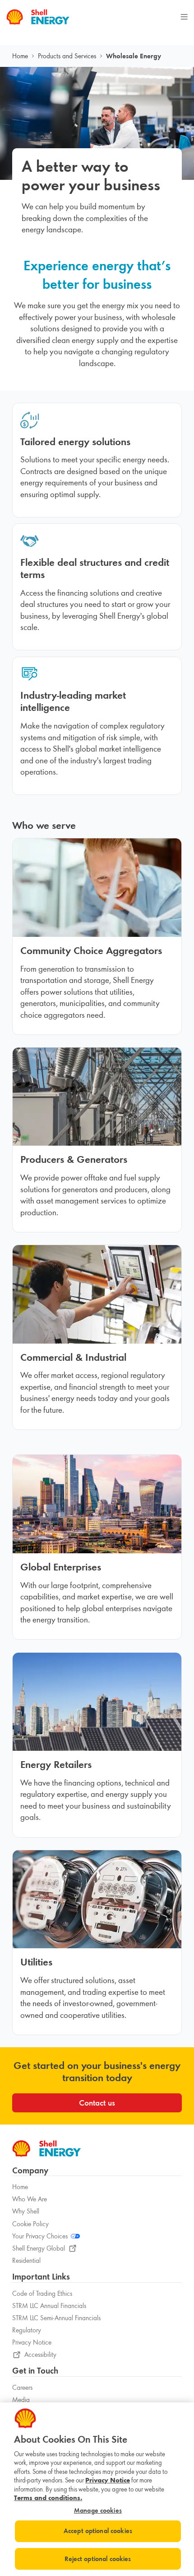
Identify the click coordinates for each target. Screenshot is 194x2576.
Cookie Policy (30, 2224)
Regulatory (27, 2330)
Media (21, 2400)
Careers (22, 2388)
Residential (26, 2261)
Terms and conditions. (48, 2498)
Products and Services (67, 56)
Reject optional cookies (98, 2559)
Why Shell (26, 2211)
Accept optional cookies (98, 2531)
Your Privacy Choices (40, 2236)
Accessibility (40, 2355)
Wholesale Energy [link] (134, 56)
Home (20, 56)
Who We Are (30, 2199)
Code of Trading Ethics (42, 2294)
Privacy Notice (32, 2342)
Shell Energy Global (39, 2248)
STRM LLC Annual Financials (49, 2306)
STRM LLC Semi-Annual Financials (56, 2318)
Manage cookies (98, 2511)
